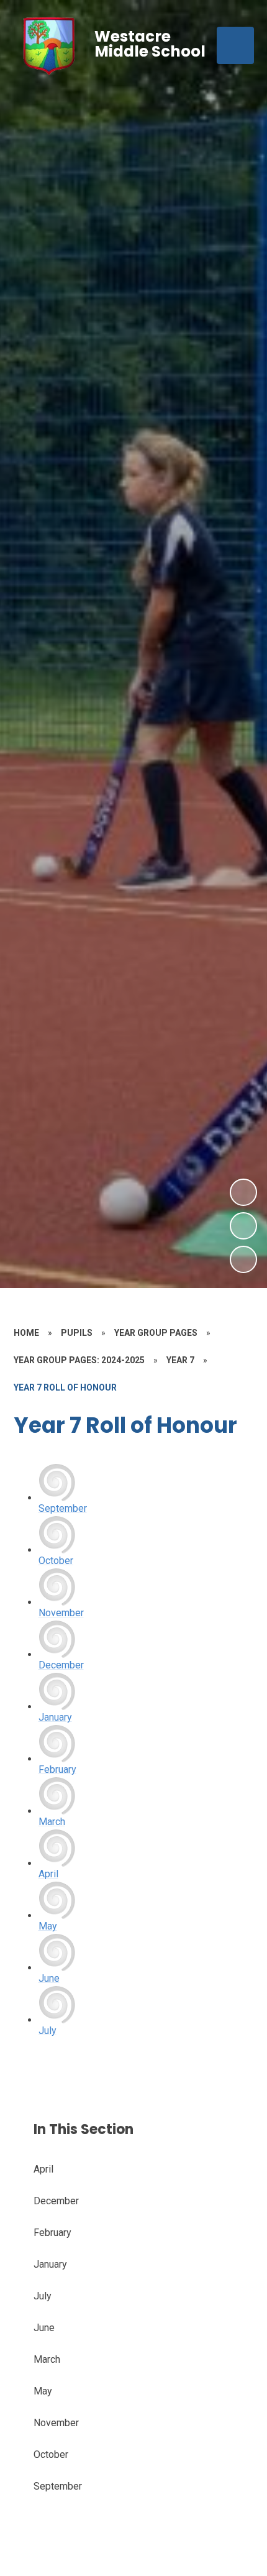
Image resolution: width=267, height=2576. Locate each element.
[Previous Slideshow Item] (243, 1226)
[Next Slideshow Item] (243, 1192)
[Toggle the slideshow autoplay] (243, 1259)
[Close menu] (235, 45)
